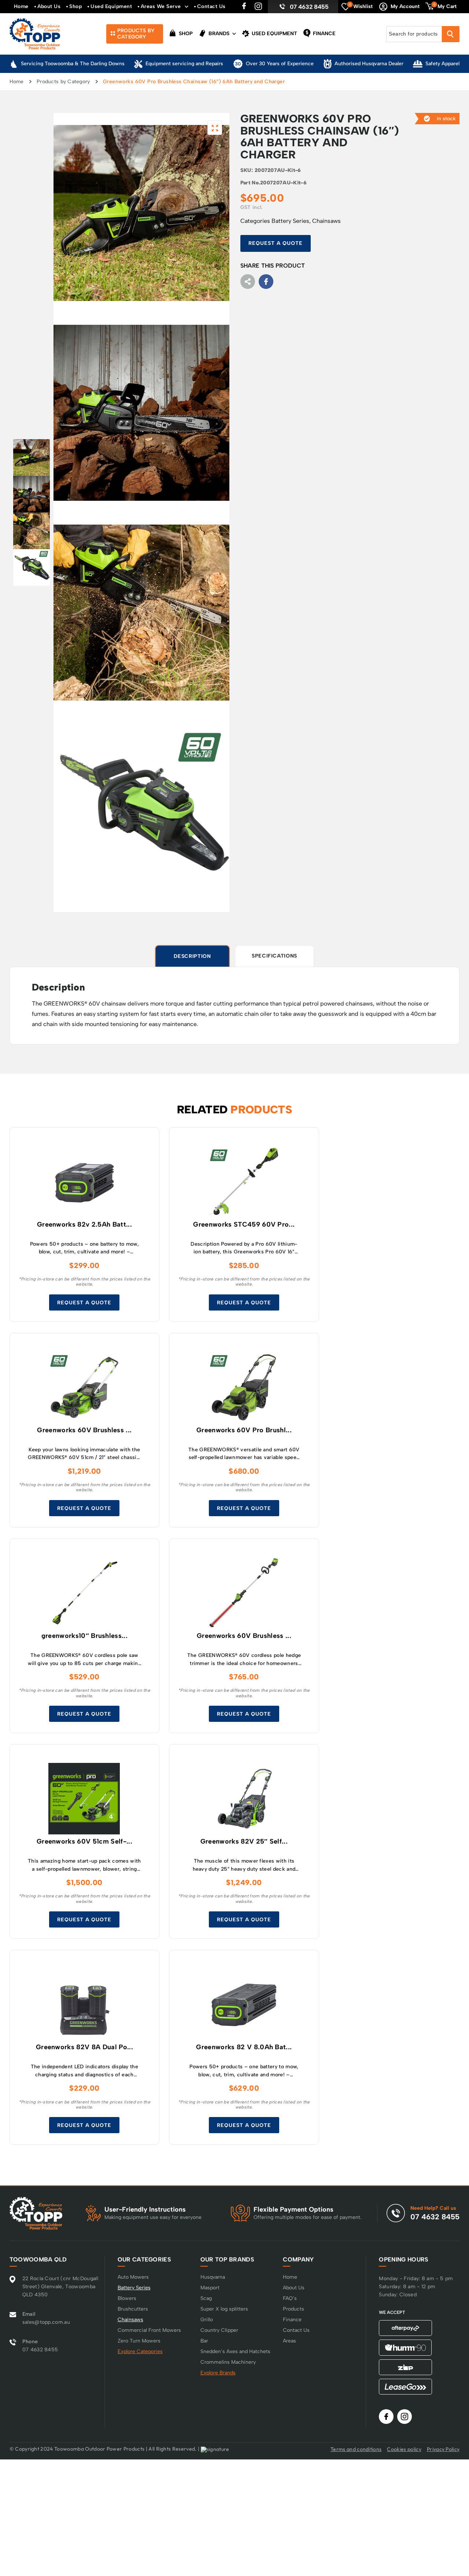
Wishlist (361, 6)
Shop (75, 6)
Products (293, 2309)
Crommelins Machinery (228, 2362)
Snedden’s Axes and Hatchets (235, 2351)
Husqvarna (213, 2277)
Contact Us (211, 6)
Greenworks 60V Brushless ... (84, 1430)
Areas (289, 2341)
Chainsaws (326, 221)
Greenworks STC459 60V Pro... (244, 1225)
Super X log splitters (224, 2309)
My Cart (445, 6)
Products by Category (63, 82)
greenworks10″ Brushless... (84, 1636)
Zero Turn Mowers (139, 2341)
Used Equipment (111, 6)
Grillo (207, 2320)
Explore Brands (218, 2373)
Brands (218, 34)
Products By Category (136, 34)
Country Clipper (219, 2330)
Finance (324, 34)
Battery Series (290, 221)
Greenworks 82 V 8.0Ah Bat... (244, 2047)
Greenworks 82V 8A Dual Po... (84, 2047)
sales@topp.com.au (46, 2322)
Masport (210, 2288)
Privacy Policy (443, 2449)
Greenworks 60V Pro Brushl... (244, 1430)
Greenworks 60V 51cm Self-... (84, 1842)
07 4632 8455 (309, 7)
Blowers (127, 2298)
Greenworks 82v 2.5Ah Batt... (84, 1225)
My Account (405, 6)
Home (21, 6)
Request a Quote (276, 243)
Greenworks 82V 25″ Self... (244, 1842)
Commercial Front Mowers (149, 2330)
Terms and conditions (356, 2449)
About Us (49, 6)
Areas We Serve (161, 6)
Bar (204, 2341)
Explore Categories (140, 2351)
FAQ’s (290, 2298)
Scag (206, 2298)
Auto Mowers (133, 2277)
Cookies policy (404, 2449)
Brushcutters (133, 2309)
